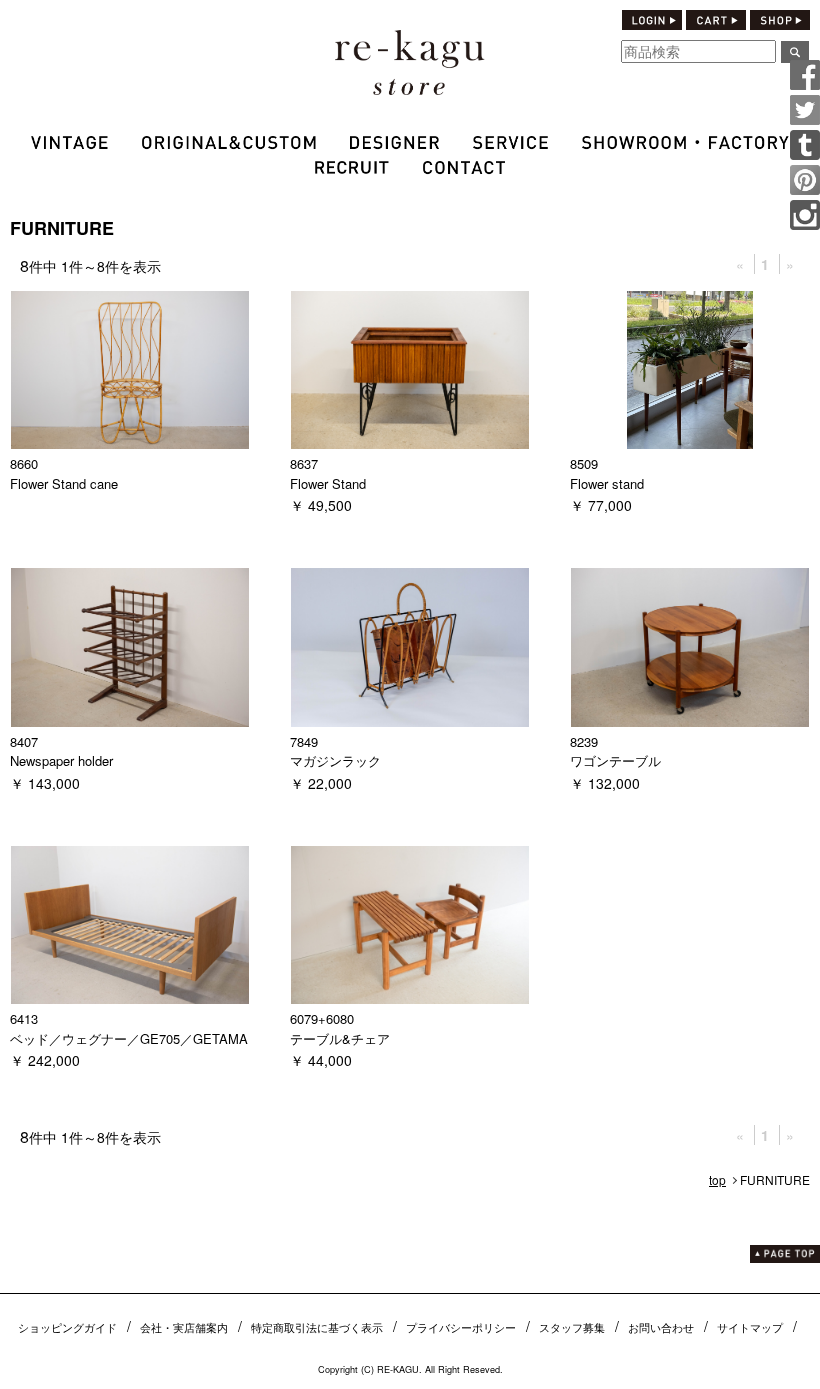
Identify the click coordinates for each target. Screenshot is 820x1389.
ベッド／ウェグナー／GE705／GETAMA (129, 1038)
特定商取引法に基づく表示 (317, 1327)
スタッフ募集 (572, 1327)
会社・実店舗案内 (184, 1327)
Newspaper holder (61, 760)
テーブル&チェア (340, 1038)
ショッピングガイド (67, 1327)
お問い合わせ (661, 1327)
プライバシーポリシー (461, 1327)
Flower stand (607, 483)
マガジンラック (335, 760)
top (717, 1179)
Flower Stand (328, 483)
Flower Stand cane (64, 483)
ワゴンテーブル (615, 760)
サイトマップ (750, 1327)
